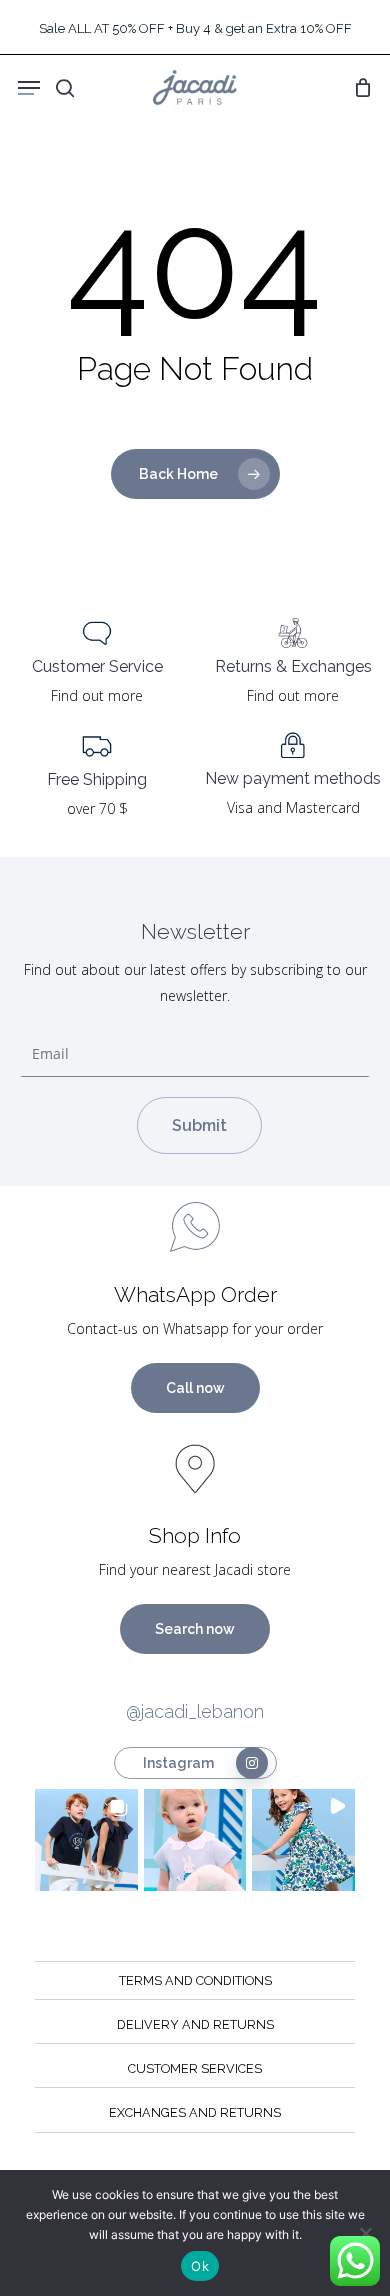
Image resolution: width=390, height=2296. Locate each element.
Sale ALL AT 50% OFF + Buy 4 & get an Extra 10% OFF (195, 28)
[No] (365, 2233)
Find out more (97, 695)
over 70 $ (97, 808)
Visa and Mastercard (293, 807)
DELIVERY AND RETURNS (195, 2024)
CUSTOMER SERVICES (195, 2068)
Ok (200, 2266)
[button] (86, 1840)
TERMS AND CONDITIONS (195, 1980)
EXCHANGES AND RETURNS (195, 2112)
